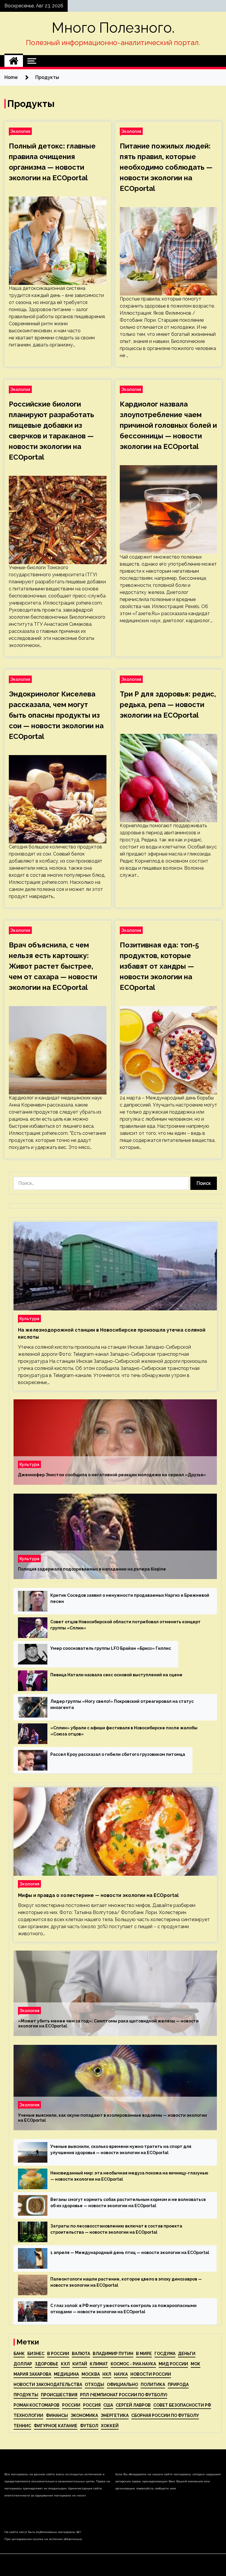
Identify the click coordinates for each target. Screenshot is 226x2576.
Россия (92, 2405)
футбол (89, 2426)
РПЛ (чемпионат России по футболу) (124, 2395)
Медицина (66, 2374)
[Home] (14, 61)
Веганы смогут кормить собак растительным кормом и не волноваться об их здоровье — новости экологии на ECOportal (128, 2203)
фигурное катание (56, 2426)
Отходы (94, 2385)
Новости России (151, 2374)
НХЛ (107, 2374)
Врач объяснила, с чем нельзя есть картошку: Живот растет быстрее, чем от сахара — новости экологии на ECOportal (53, 966)
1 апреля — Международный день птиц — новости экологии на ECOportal (130, 2253)
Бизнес (36, 2354)
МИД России (173, 2364)
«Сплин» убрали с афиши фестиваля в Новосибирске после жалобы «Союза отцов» (124, 1731)
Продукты (26, 2395)
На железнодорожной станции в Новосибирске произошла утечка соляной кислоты (112, 1334)
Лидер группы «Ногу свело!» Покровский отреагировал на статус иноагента (122, 1704)
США (108, 2405)
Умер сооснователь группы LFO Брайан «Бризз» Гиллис (111, 1648)
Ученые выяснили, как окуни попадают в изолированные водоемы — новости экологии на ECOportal (112, 2118)
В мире (144, 2354)
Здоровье (46, 2364)
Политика (153, 2385)
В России (58, 2354)
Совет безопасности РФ (182, 2405)
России (71, 2405)
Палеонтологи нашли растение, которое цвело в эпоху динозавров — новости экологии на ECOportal (126, 2282)
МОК (196, 2364)
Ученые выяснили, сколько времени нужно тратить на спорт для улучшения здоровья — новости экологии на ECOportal (121, 2150)
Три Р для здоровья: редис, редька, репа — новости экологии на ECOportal (168, 705)
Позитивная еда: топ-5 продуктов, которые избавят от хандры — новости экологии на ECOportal (159, 966)
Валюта (81, 2354)
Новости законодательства (48, 2385)
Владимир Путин (113, 2354)
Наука (121, 2374)
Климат (99, 2364)
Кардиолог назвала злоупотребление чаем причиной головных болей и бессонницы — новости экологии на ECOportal (168, 425)
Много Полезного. (113, 28)
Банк (19, 2354)
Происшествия (59, 2395)
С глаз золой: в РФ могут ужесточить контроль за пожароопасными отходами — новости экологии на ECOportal (123, 2309)
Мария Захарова (32, 2374)
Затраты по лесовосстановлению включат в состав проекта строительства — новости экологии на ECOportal (116, 2229)
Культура (29, 1318)
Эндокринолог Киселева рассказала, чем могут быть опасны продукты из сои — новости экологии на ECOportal (56, 715)
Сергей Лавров (133, 2405)
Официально (122, 2385)
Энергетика (115, 2415)
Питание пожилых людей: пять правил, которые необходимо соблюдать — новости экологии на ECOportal (166, 167)
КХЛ (65, 2364)
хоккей (110, 2426)
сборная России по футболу (165, 2415)
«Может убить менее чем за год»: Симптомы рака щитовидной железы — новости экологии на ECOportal (108, 2023)
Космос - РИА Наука (133, 2364)
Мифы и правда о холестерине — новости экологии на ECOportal (98, 1895)
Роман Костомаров (36, 2405)
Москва (91, 2374)
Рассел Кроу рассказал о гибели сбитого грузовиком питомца (118, 1754)
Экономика (84, 2415)
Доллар (23, 2364)
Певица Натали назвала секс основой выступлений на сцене (116, 1675)
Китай (80, 2364)
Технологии (28, 2415)
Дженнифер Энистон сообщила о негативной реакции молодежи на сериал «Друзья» (112, 1475)
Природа (178, 2385)
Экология (20, 131)
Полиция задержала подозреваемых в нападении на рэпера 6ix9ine (92, 1569)
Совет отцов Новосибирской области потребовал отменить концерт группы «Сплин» (126, 1625)
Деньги (187, 2354)
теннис (22, 2426)
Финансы (57, 2415)
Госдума (165, 2354)
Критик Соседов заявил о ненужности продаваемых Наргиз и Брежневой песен (130, 1598)
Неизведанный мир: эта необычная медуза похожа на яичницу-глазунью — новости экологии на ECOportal (129, 2176)
